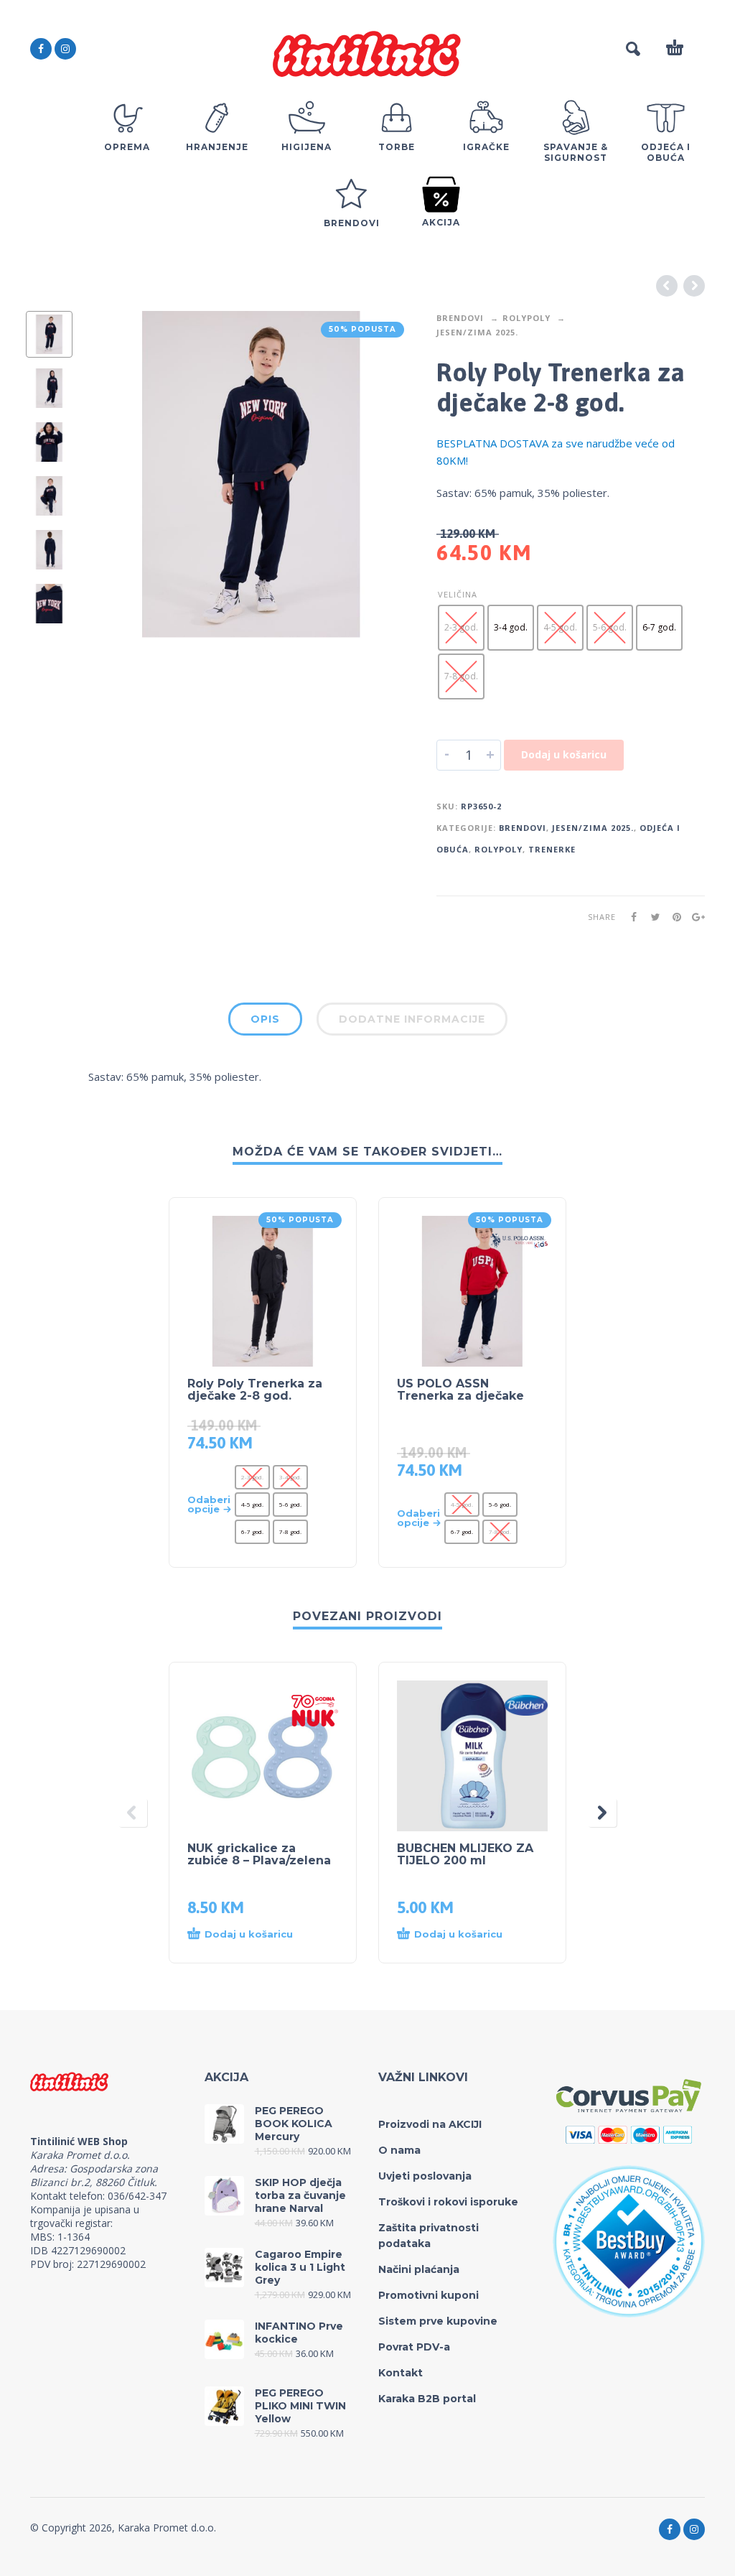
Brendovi (460, 318)
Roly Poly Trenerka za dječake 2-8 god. (255, 1390)
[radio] (461, 628)
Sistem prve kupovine (438, 2321)
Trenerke (552, 849)
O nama (399, 2150)
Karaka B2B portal (427, 2399)
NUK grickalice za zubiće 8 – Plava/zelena (259, 1854)
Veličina (458, 594)
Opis (265, 1019)
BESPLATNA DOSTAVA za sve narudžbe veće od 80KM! (556, 452)
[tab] (265, 1022)
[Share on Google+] (694, 917)
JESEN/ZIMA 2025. (477, 332)
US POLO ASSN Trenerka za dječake (460, 1390)
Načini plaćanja (419, 2269)
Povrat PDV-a (414, 2347)
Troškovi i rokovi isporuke (448, 2202)
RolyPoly (526, 318)
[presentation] (116, 474)
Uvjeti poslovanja (425, 2176)
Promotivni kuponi (429, 2295)
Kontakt (401, 2373)
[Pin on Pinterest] (673, 917)
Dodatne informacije (412, 1019)
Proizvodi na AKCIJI (430, 2124)
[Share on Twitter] (651, 917)
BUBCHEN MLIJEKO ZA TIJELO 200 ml (465, 1854)
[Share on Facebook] (629, 917)
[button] (249, 1935)
